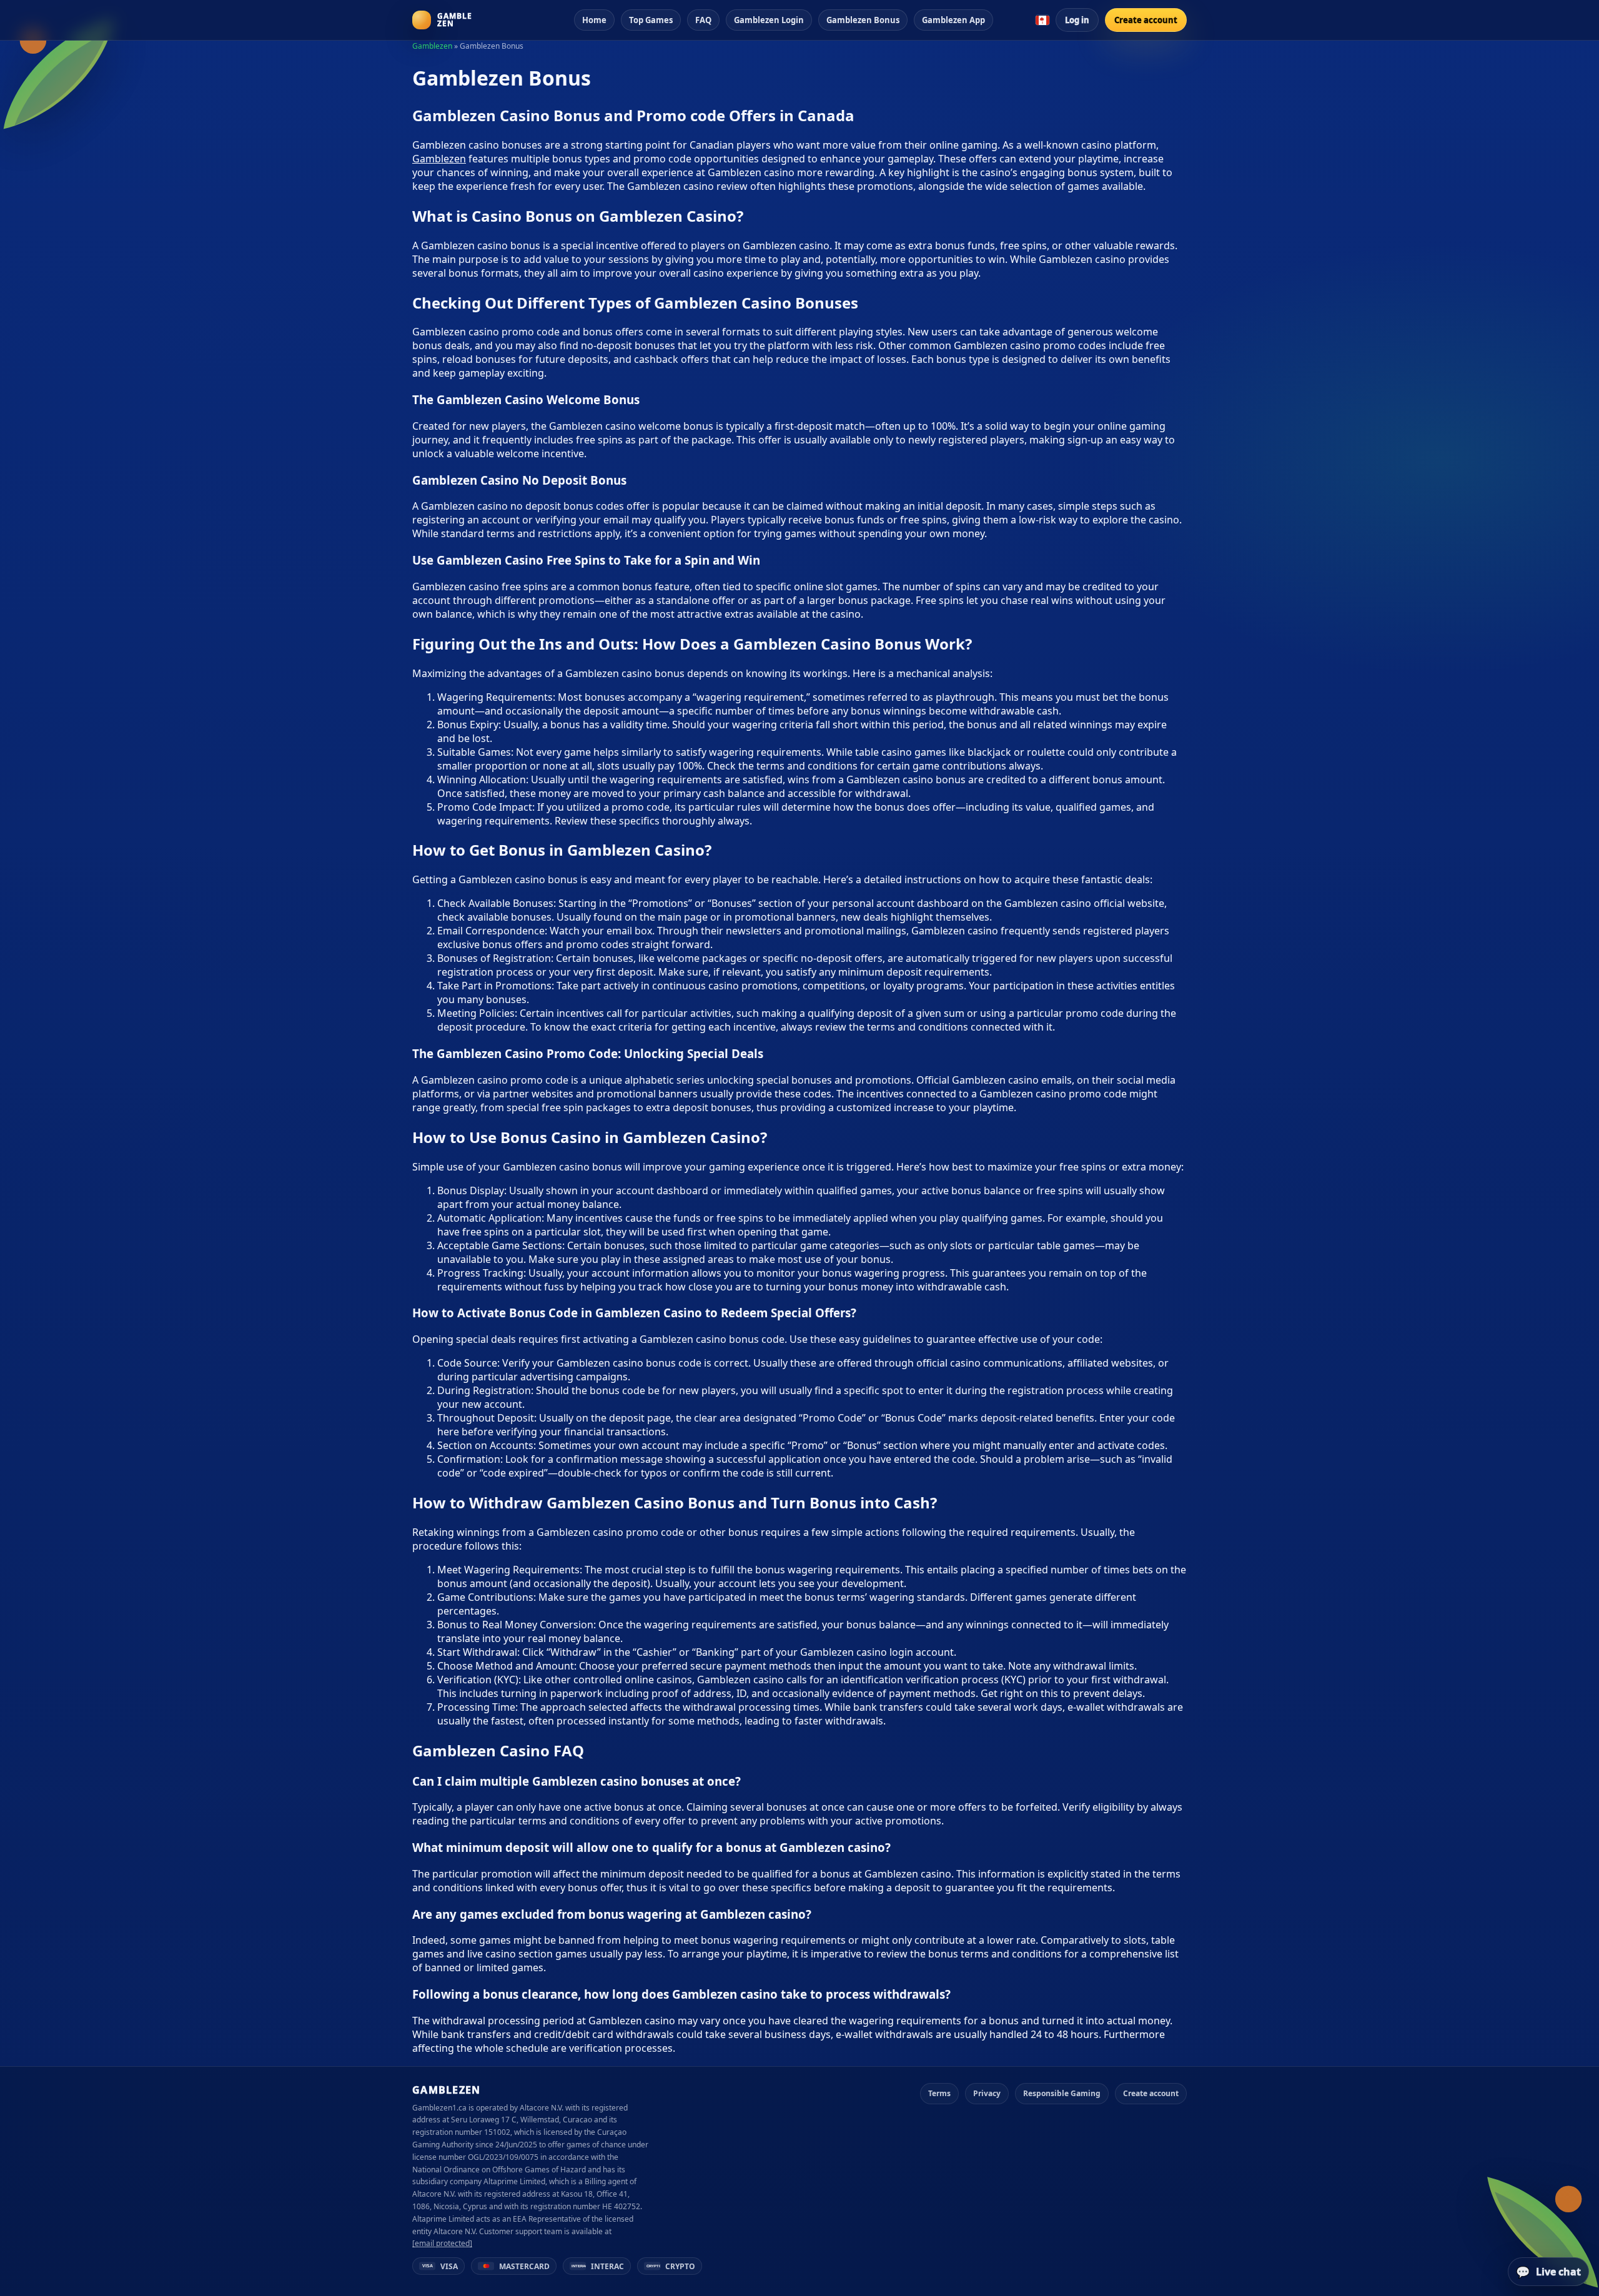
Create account (1146, 20)
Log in (1077, 20)
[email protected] (442, 2243)
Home (594, 20)
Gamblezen (432, 46)
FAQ (703, 20)
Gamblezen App (953, 20)
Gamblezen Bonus (863, 20)
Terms (939, 2093)
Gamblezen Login (769, 20)
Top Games (651, 20)
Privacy (987, 2093)
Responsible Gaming (1062, 2093)
